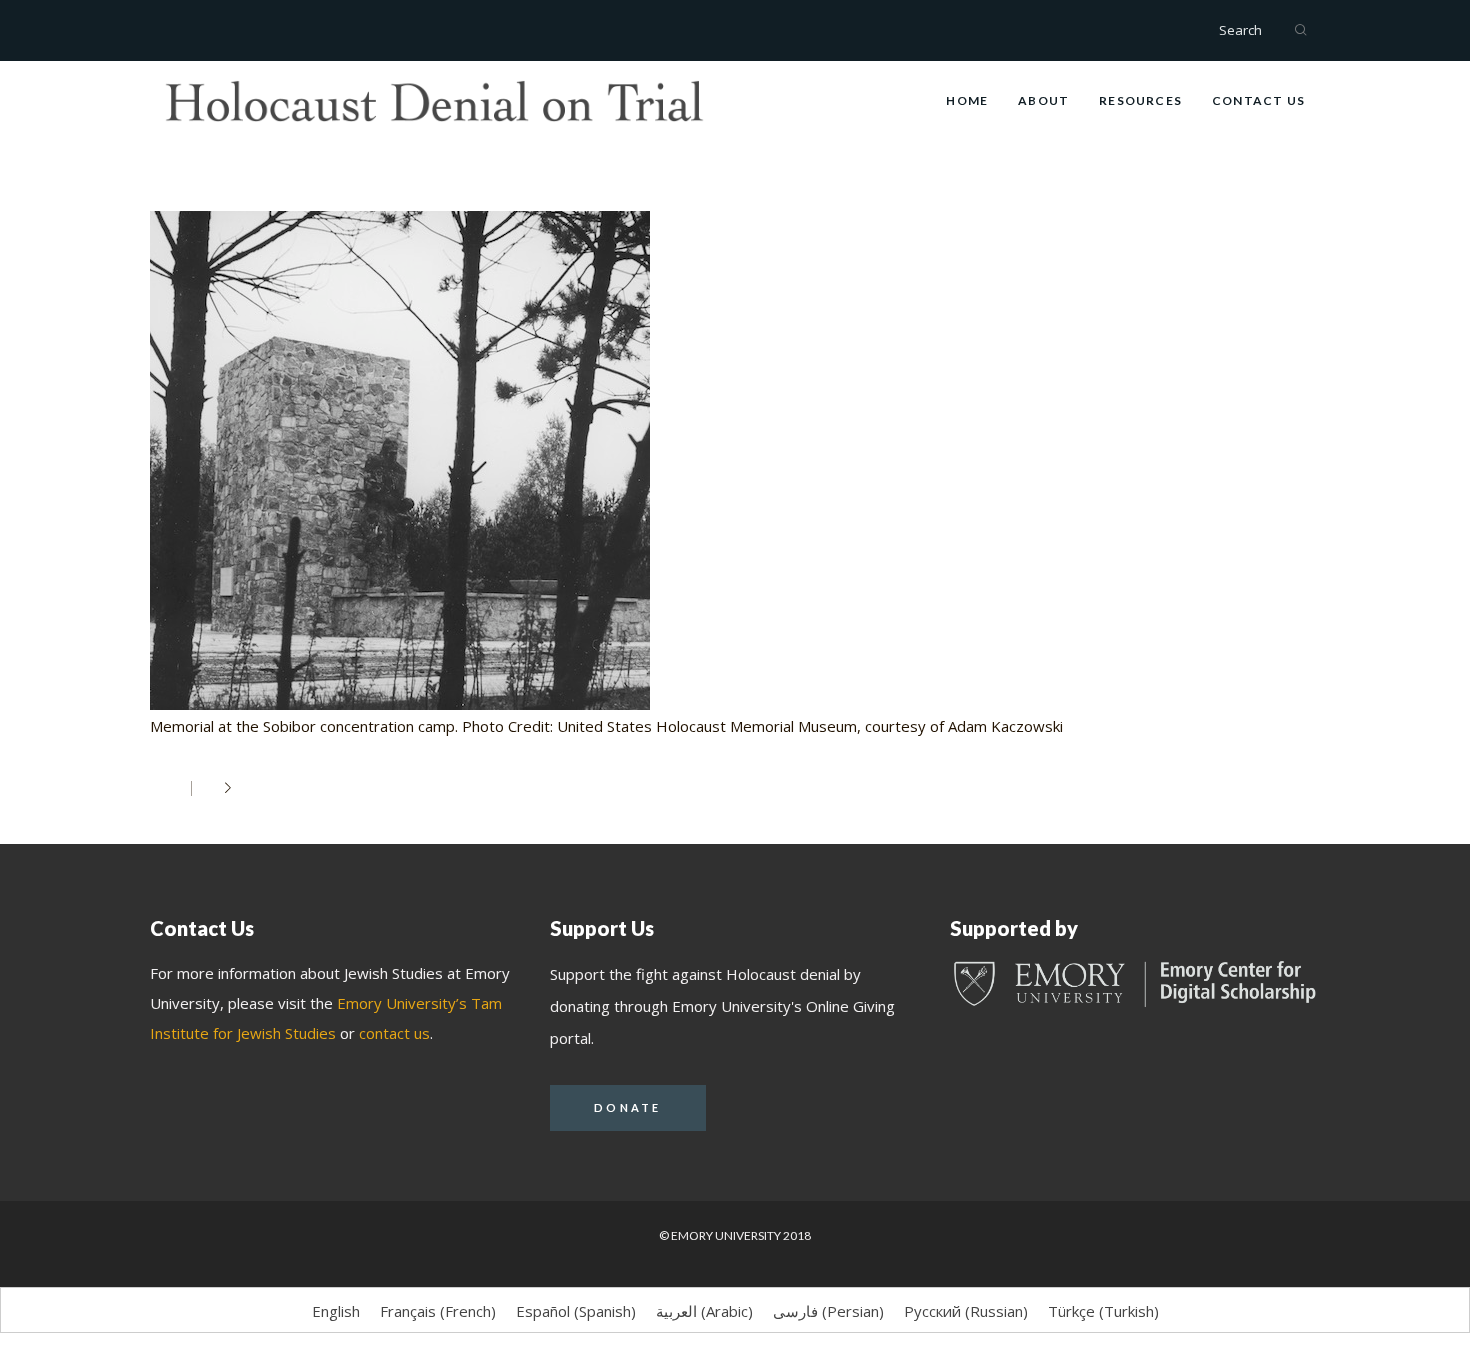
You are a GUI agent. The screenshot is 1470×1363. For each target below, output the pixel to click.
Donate (628, 1107)
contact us (394, 1033)
